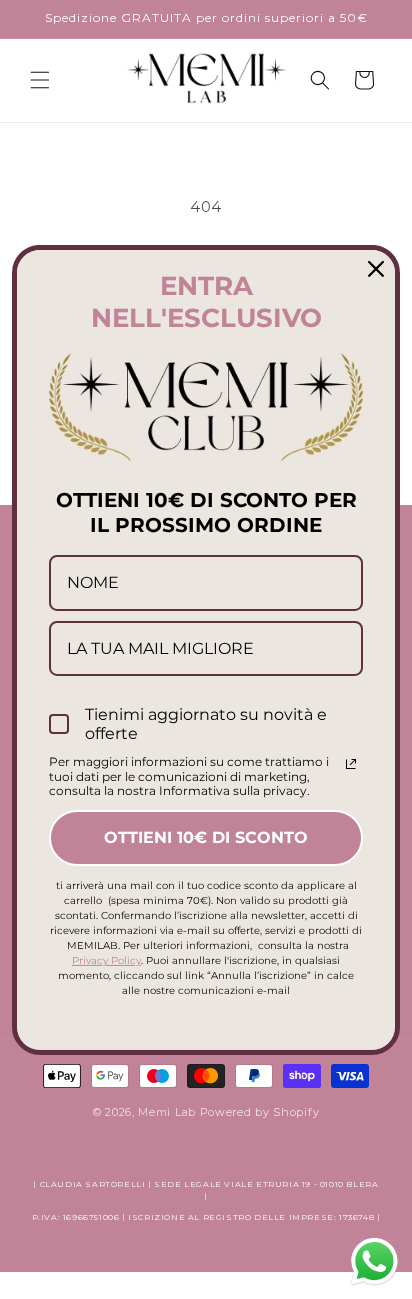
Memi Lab (167, 1112)
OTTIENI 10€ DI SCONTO (206, 837)
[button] (40, 80)
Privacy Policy (106, 960)
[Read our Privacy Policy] (351, 764)
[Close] (376, 268)
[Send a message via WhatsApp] (374, 1261)
